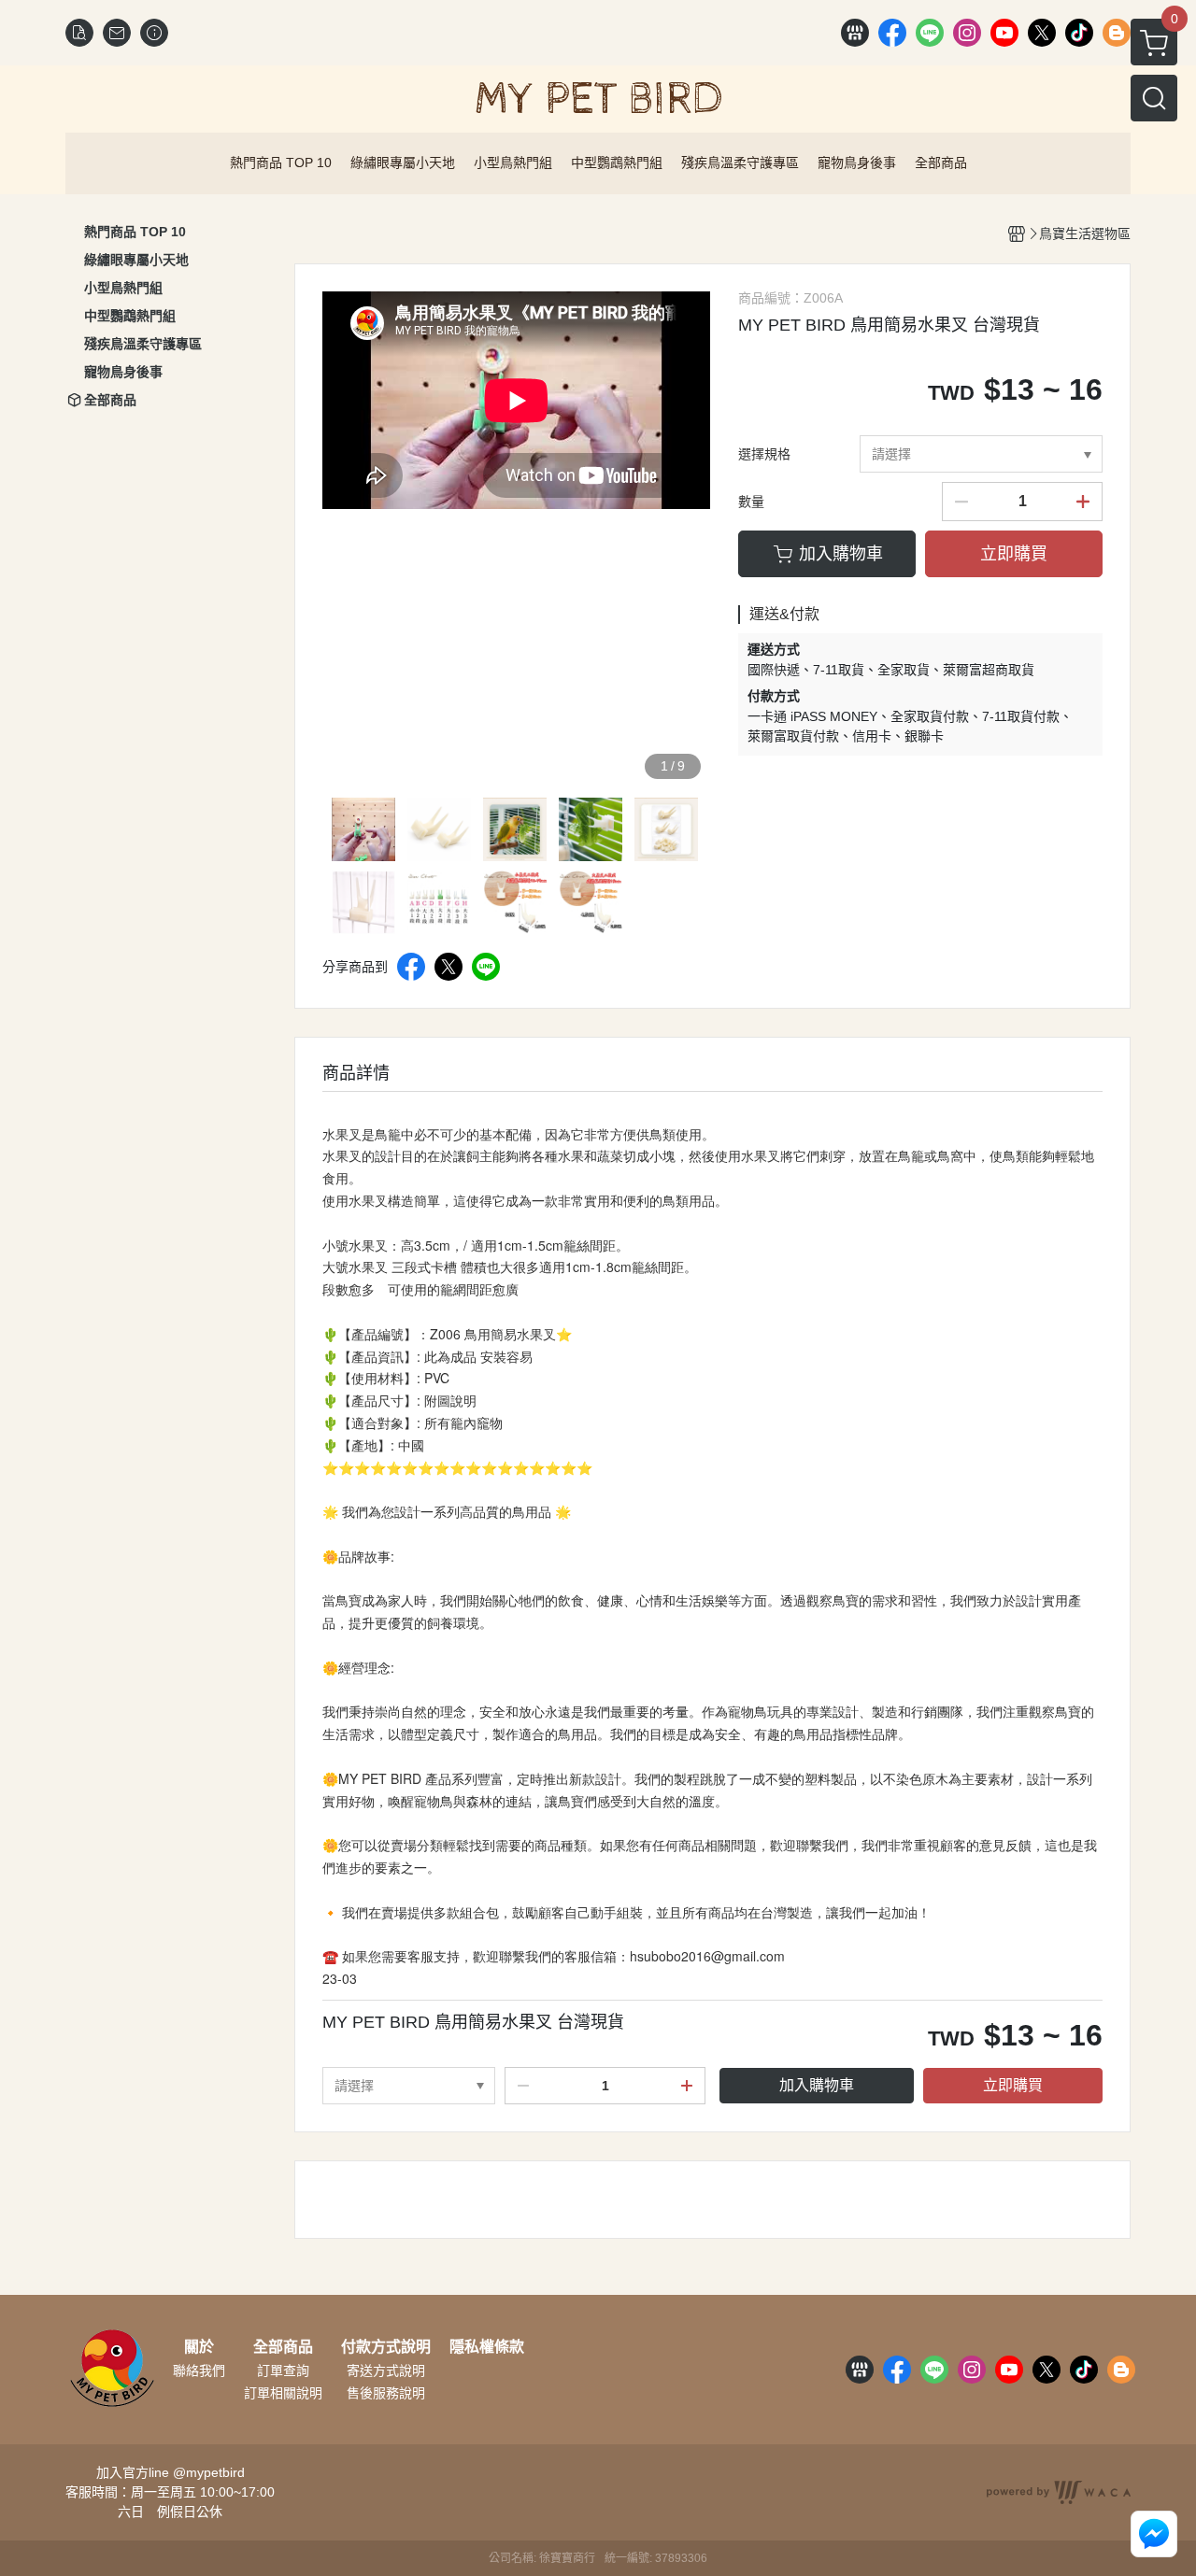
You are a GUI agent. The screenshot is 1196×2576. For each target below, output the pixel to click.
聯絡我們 (199, 2371)
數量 (751, 502)
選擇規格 (764, 454)
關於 (199, 2347)
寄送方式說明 (386, 2371)
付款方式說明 (386, 2347)
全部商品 (283, 2347)
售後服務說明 (386, 2393)
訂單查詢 (283, 2371)
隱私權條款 (487, 2347)
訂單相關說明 (283, 2393)
